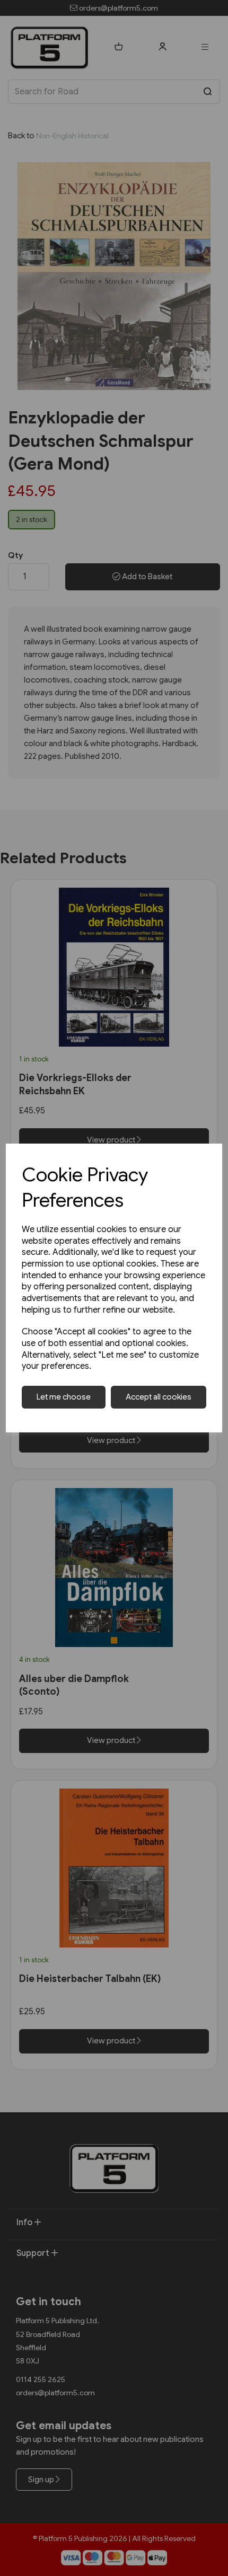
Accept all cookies (159, 1397)
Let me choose (64, 1397)
